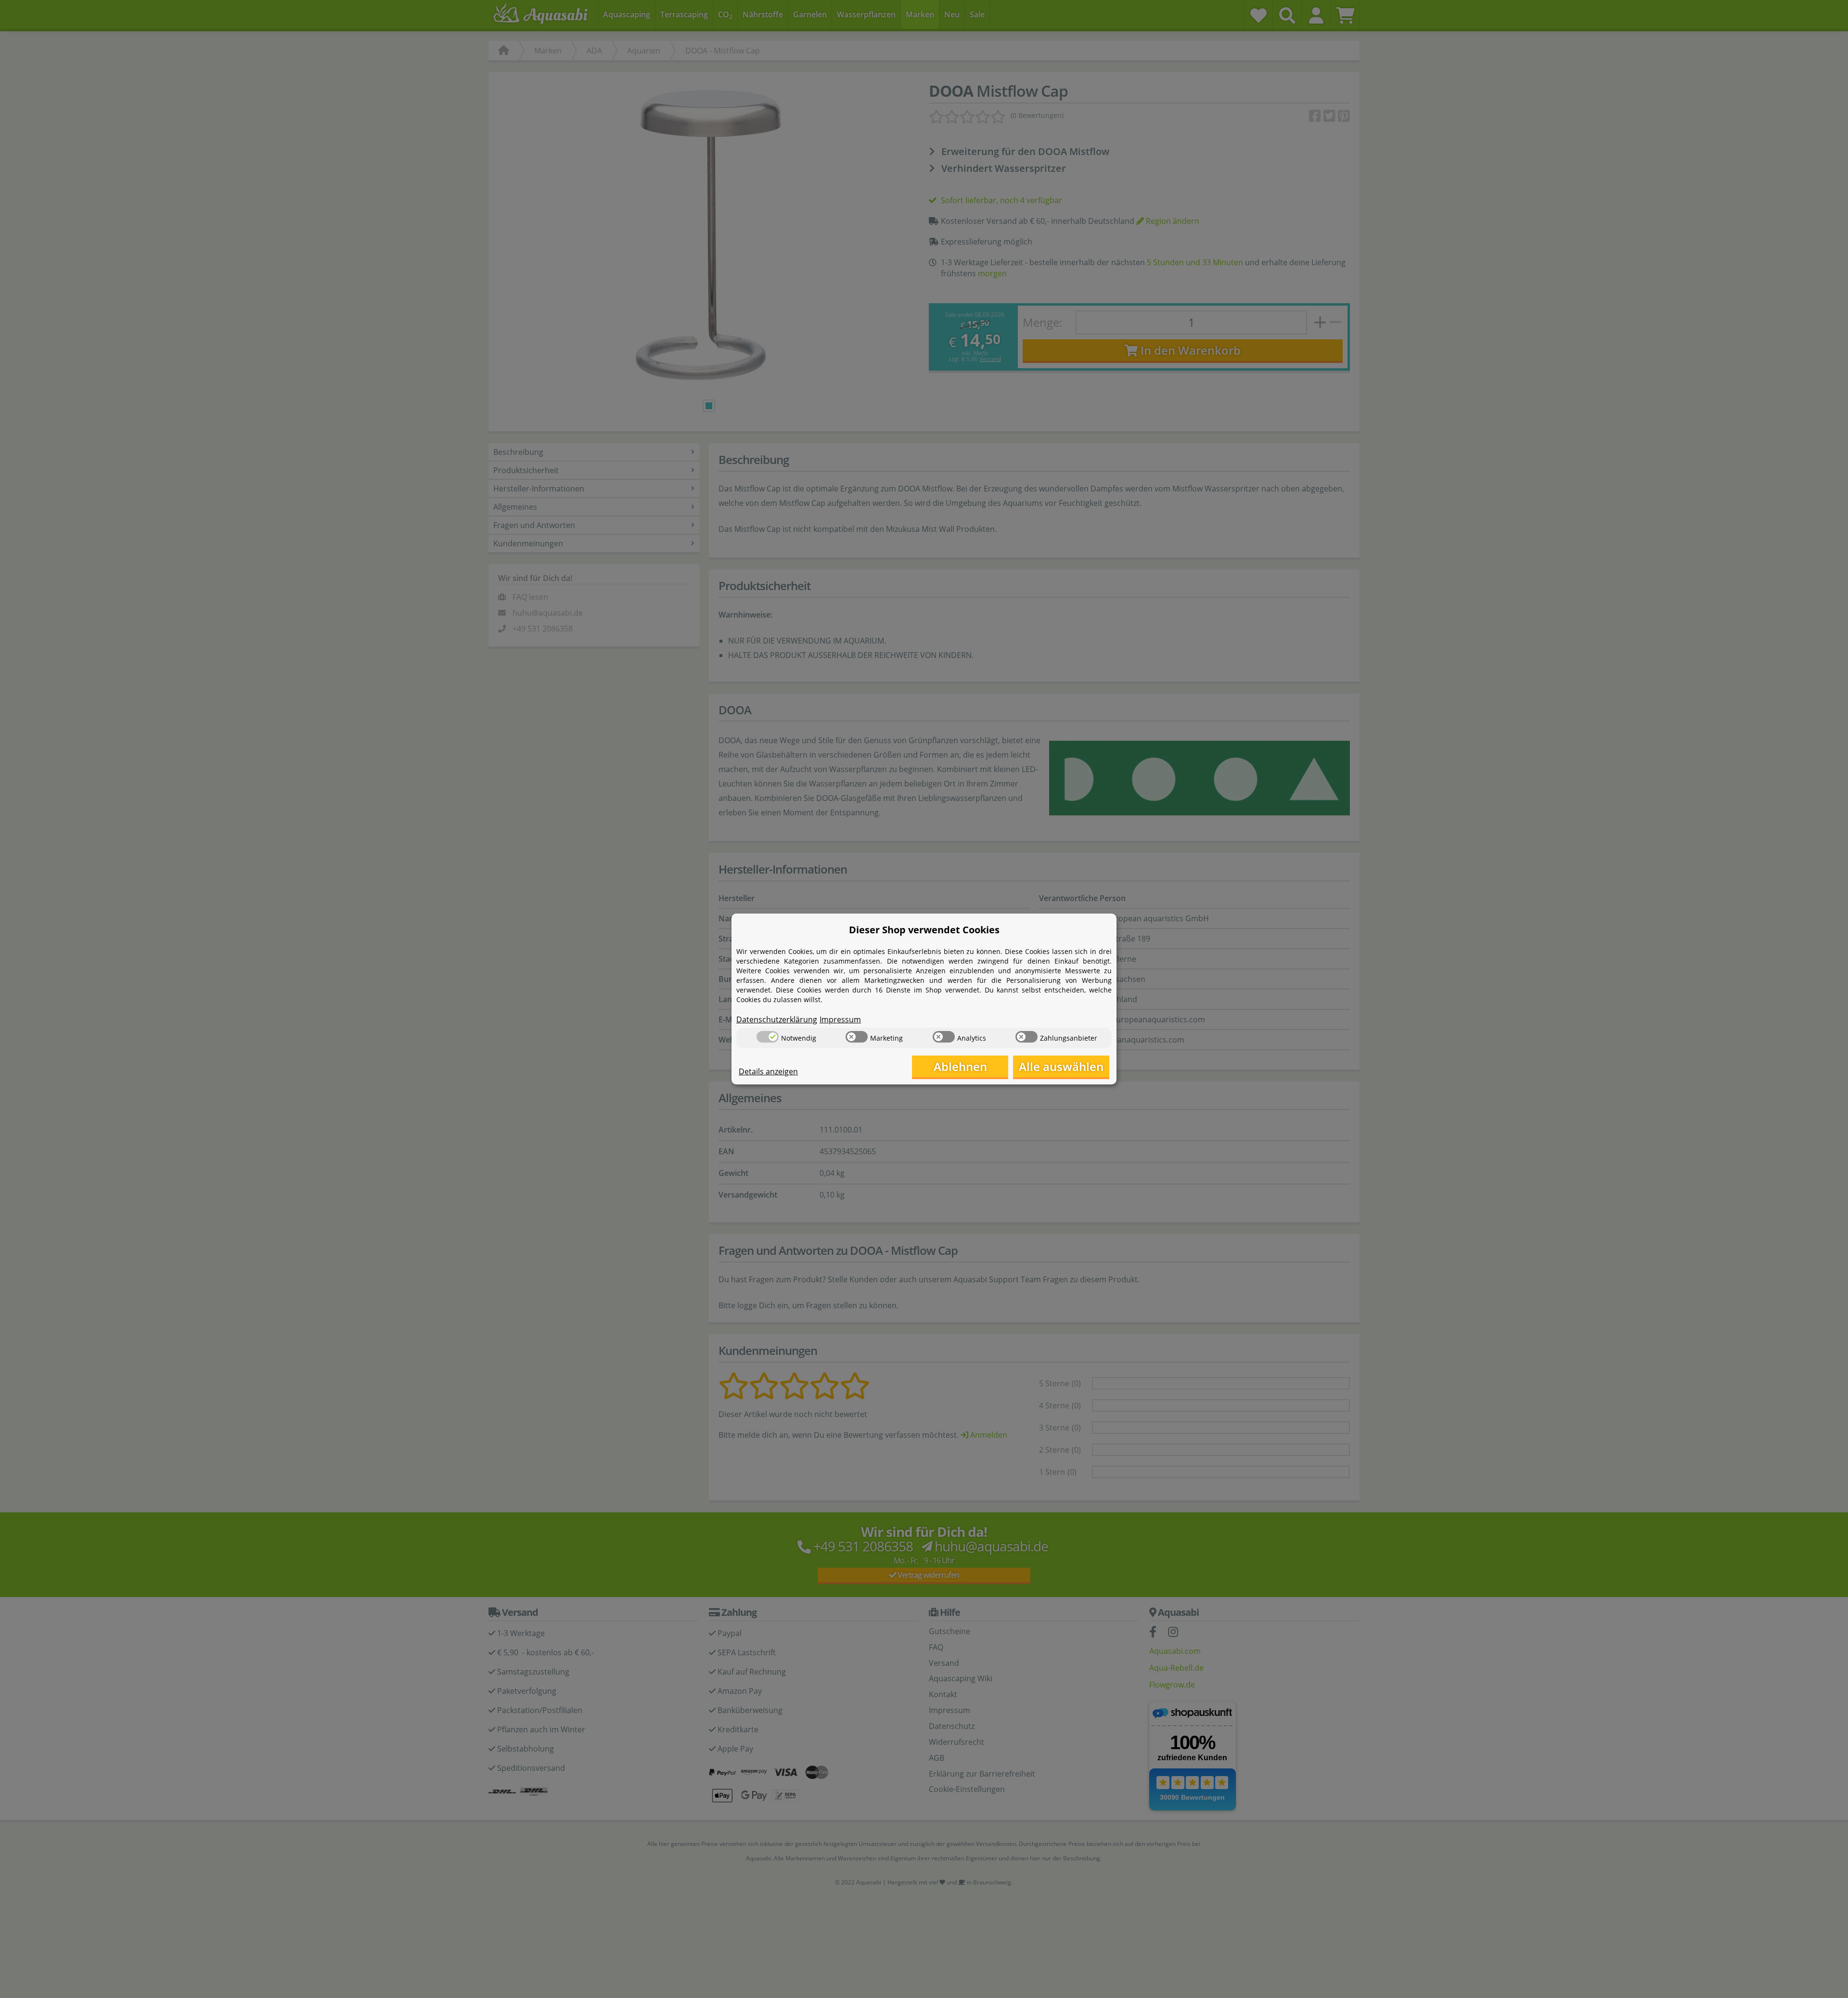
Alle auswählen (1061, 1066)
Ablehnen (960, 1066)
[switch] (768, 1037)
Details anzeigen (768, 1071)
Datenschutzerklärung (777, 1019)
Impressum (840, 1019)
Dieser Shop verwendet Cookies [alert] (924, 930)
